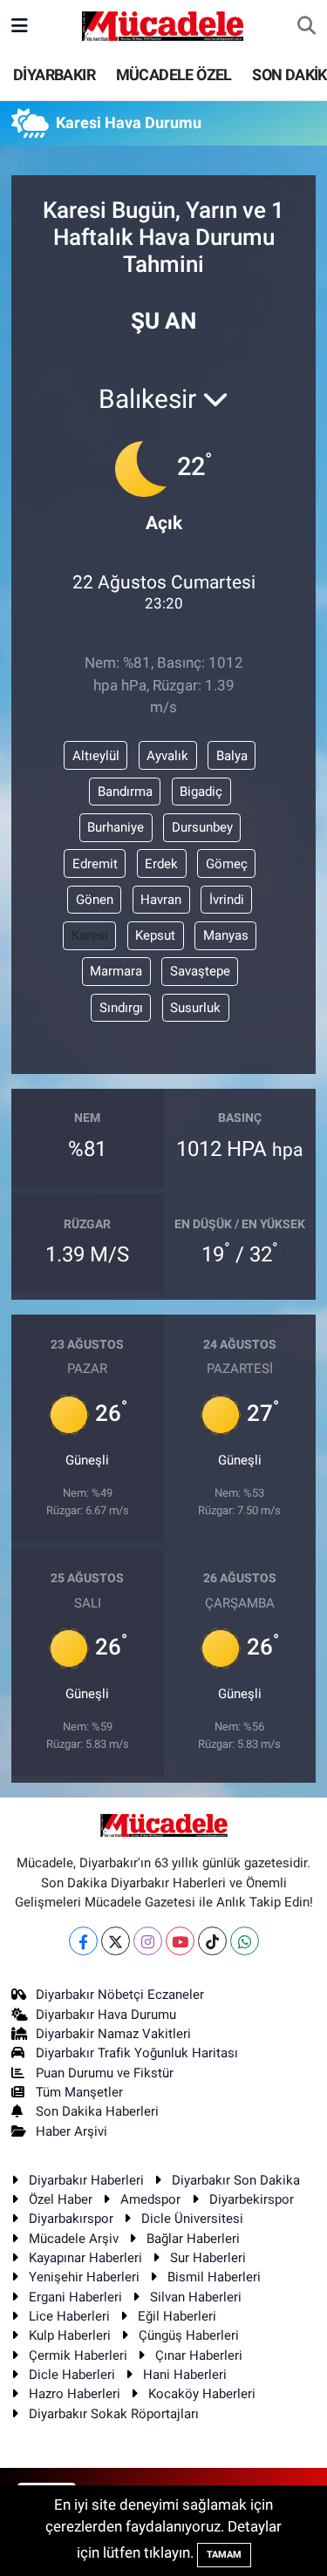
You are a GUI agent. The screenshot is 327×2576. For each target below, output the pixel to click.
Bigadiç (201, 792)
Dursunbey (202, 827)
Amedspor (150, 2199)
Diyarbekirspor (252, 2199)
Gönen (95, 900)
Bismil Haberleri (214, 2277)
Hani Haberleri (185, 2375)
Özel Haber (61, 2199)
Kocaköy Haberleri (202, 2394)
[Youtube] (180, 1941)
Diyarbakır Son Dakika (236, 2180)
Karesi (90, 935)
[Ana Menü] (20, 25)
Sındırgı (121, 1008)
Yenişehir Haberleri (84, 2277)
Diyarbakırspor (71, 2219)
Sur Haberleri (208, 2258)
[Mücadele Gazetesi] (163, 24)
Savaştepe (200, 971)
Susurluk (195, 1008)
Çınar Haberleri (199, 2355)
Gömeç (227, 864)
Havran (161, 900)
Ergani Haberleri (75, 2297)
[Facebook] (83, 1941)
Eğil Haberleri (177, 2316)
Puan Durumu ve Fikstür (105, 2073)
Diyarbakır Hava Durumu (106, 2015)
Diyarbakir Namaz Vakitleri (113, 2034)
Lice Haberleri (69, 2316)
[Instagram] (148, 1941)
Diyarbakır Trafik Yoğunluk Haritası (137, 2053)
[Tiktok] (212, 1941)
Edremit (95, 864)
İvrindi (227, 900)
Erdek (161, 864)
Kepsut (155, 935)
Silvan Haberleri (196, 2297)
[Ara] (307, 26)
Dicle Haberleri (72, 2375)
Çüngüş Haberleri (189, 2335)
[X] (116, 1941)
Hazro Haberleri (75, 2394)
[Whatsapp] (245, 1941)
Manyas (226, 935)
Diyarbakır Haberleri (86, 2180)
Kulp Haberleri (70, 2335)
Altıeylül (96, 756)
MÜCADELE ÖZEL (174, 75)
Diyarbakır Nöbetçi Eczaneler (120, 1995)
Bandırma (125, 792)
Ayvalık (167, 756)
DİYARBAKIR (54, 75)
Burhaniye (116, 827)
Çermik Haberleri (78, 2355)
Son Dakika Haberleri (97, 2111)
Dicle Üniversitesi (192, 2219)
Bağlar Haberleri (193, 2239)
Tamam (224, 2555)
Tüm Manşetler (79, 2092)
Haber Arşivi (72, 2131)
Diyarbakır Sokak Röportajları (114, 2414)
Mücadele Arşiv (74, 2239)
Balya (232, 756)
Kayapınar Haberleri (85, 2258)
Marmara (116, 971)
